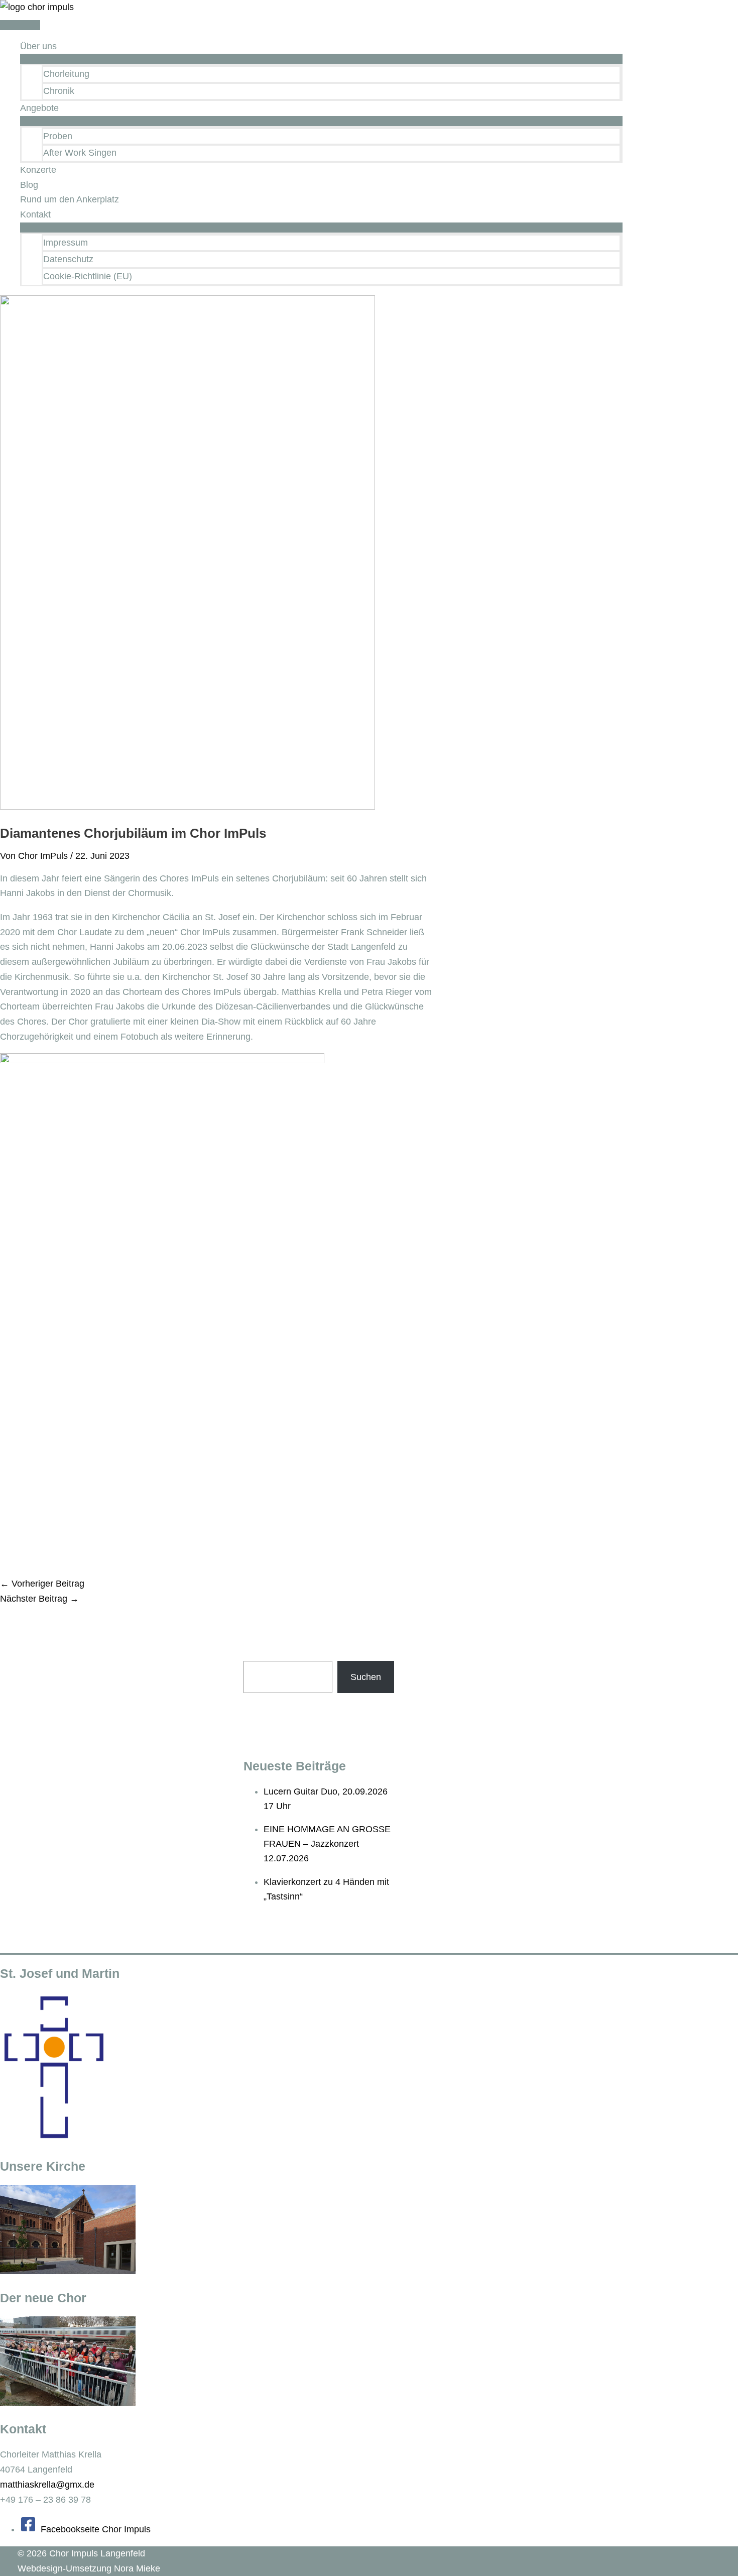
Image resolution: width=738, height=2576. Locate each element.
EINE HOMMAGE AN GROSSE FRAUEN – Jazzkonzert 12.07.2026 (327, 1844)
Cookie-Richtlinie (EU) (88, 276)
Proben (58, 136)
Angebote (39, 108)
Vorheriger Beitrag (42, 1584)
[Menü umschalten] (321, 59)
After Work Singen (80, 153)
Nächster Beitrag (39, 1599)
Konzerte (38, 170)
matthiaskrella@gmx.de (47, 2485)
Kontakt (35, 214)
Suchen (366, 1677)
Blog (29, 185)
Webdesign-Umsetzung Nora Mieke (89, 2568)
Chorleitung (66, 74)
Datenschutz (68, 259)
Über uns (38, 46)
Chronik (59, 91)
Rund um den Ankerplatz (70, 199)
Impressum (66, 243)
